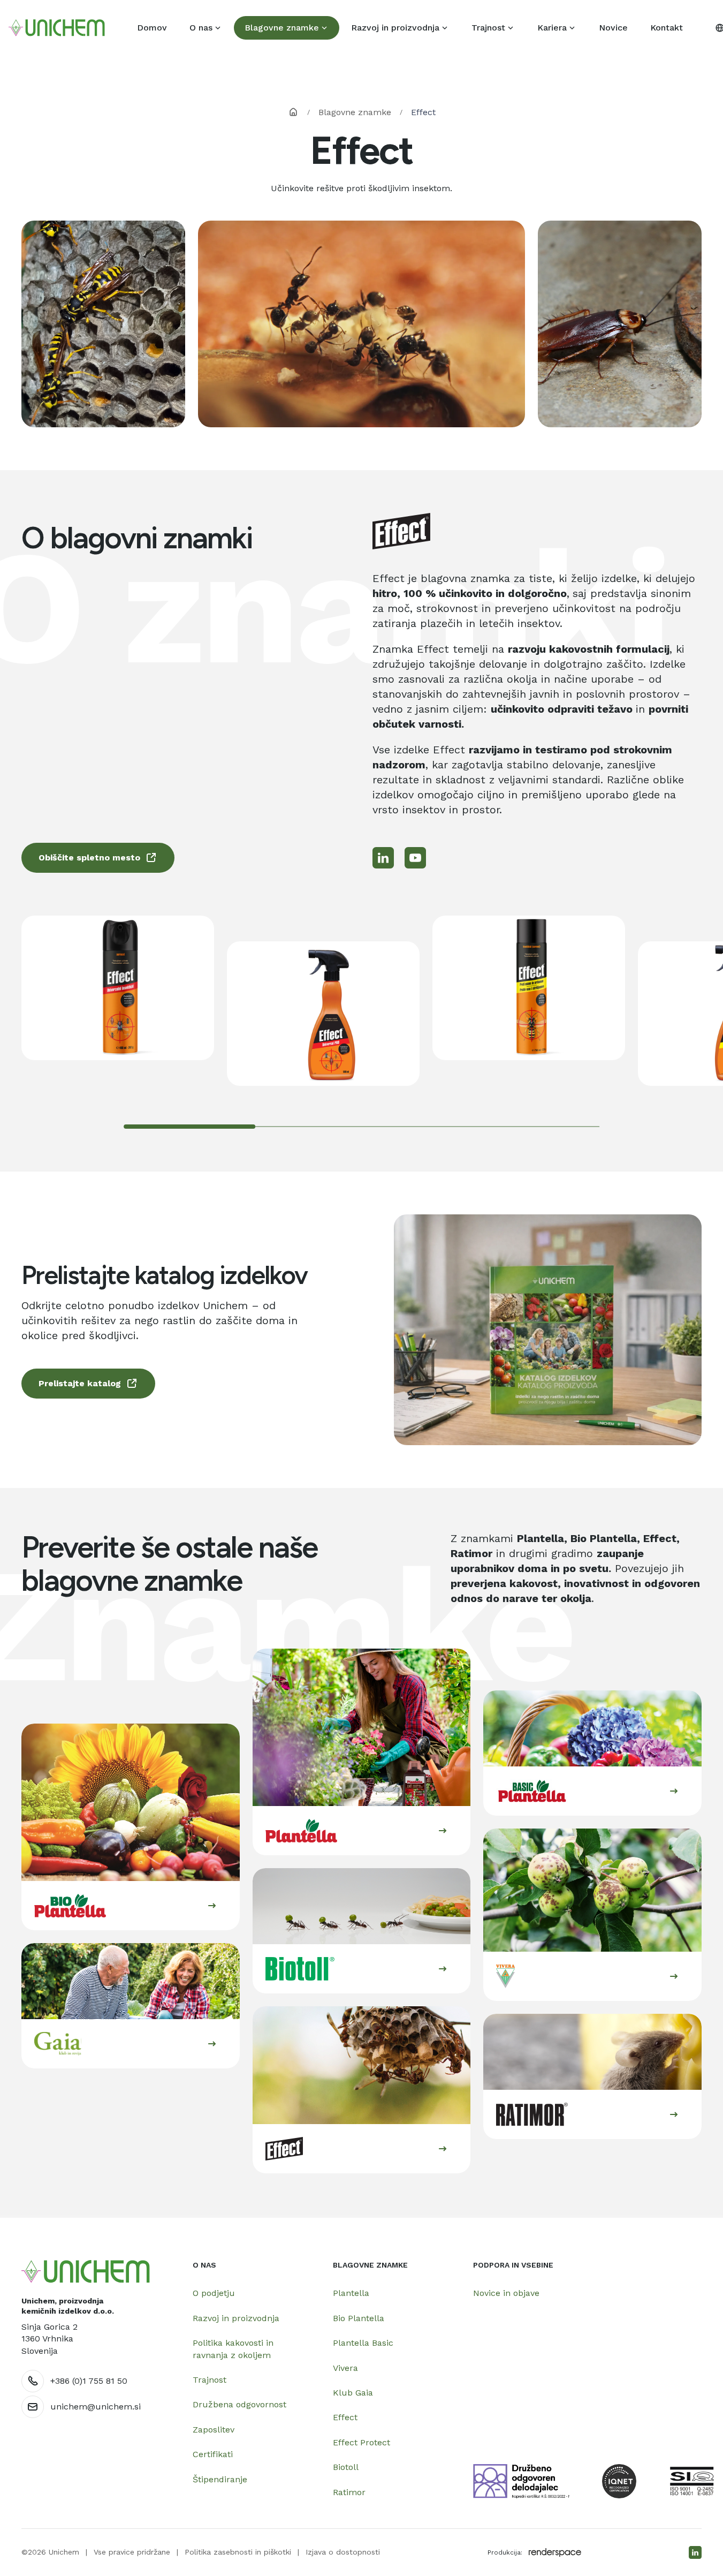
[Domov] (57, 28)
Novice (613, 28)
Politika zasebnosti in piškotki (238, 2552)
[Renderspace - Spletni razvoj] (555, 2552)
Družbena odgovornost (239, 2404)
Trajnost (488, 28)
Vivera (345, 2368)
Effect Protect (361, 2442)
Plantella (351, 2293)
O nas (201, 28)
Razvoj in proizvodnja (395, 28)
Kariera (552, 28)
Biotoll (346, 2467)
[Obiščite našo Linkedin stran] (695, 2552)
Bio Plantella (359, 2318)
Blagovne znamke (282, 28)
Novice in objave (506, 2293)
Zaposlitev (214, 2430)
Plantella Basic (363, 2343)
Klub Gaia (353, 2393)
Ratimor (349, 2492)
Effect (345, 2417)
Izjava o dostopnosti (343, 2552)
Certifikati (213, 2454)
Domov (152, 28)
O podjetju (214, 2293)
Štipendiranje (220, 2479)
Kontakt (667, 28)
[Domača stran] (86, 2272)
